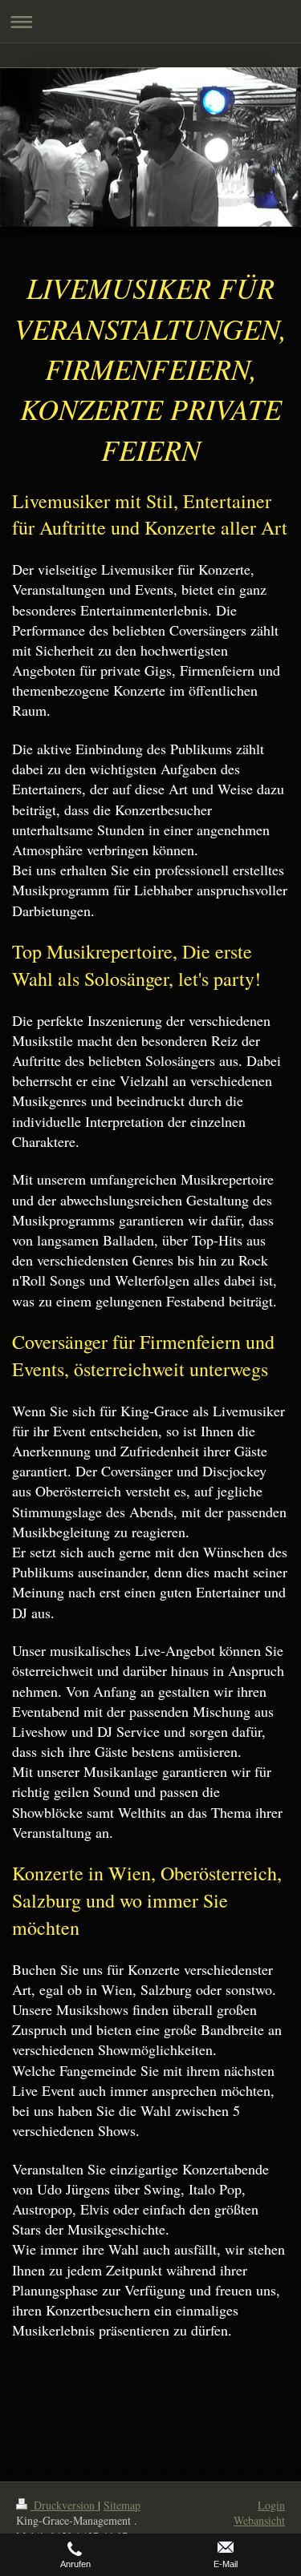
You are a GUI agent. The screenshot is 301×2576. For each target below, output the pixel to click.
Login (271, 2505)
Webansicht (259, 2520)
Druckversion (64, 2505)
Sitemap (122, 2505)
